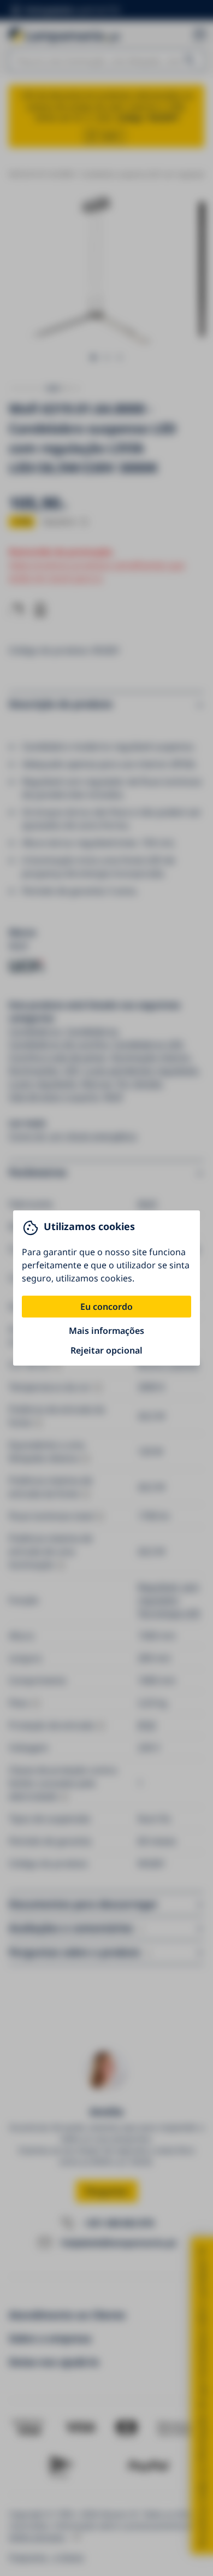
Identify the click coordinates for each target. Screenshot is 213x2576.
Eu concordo (106, 1307)
